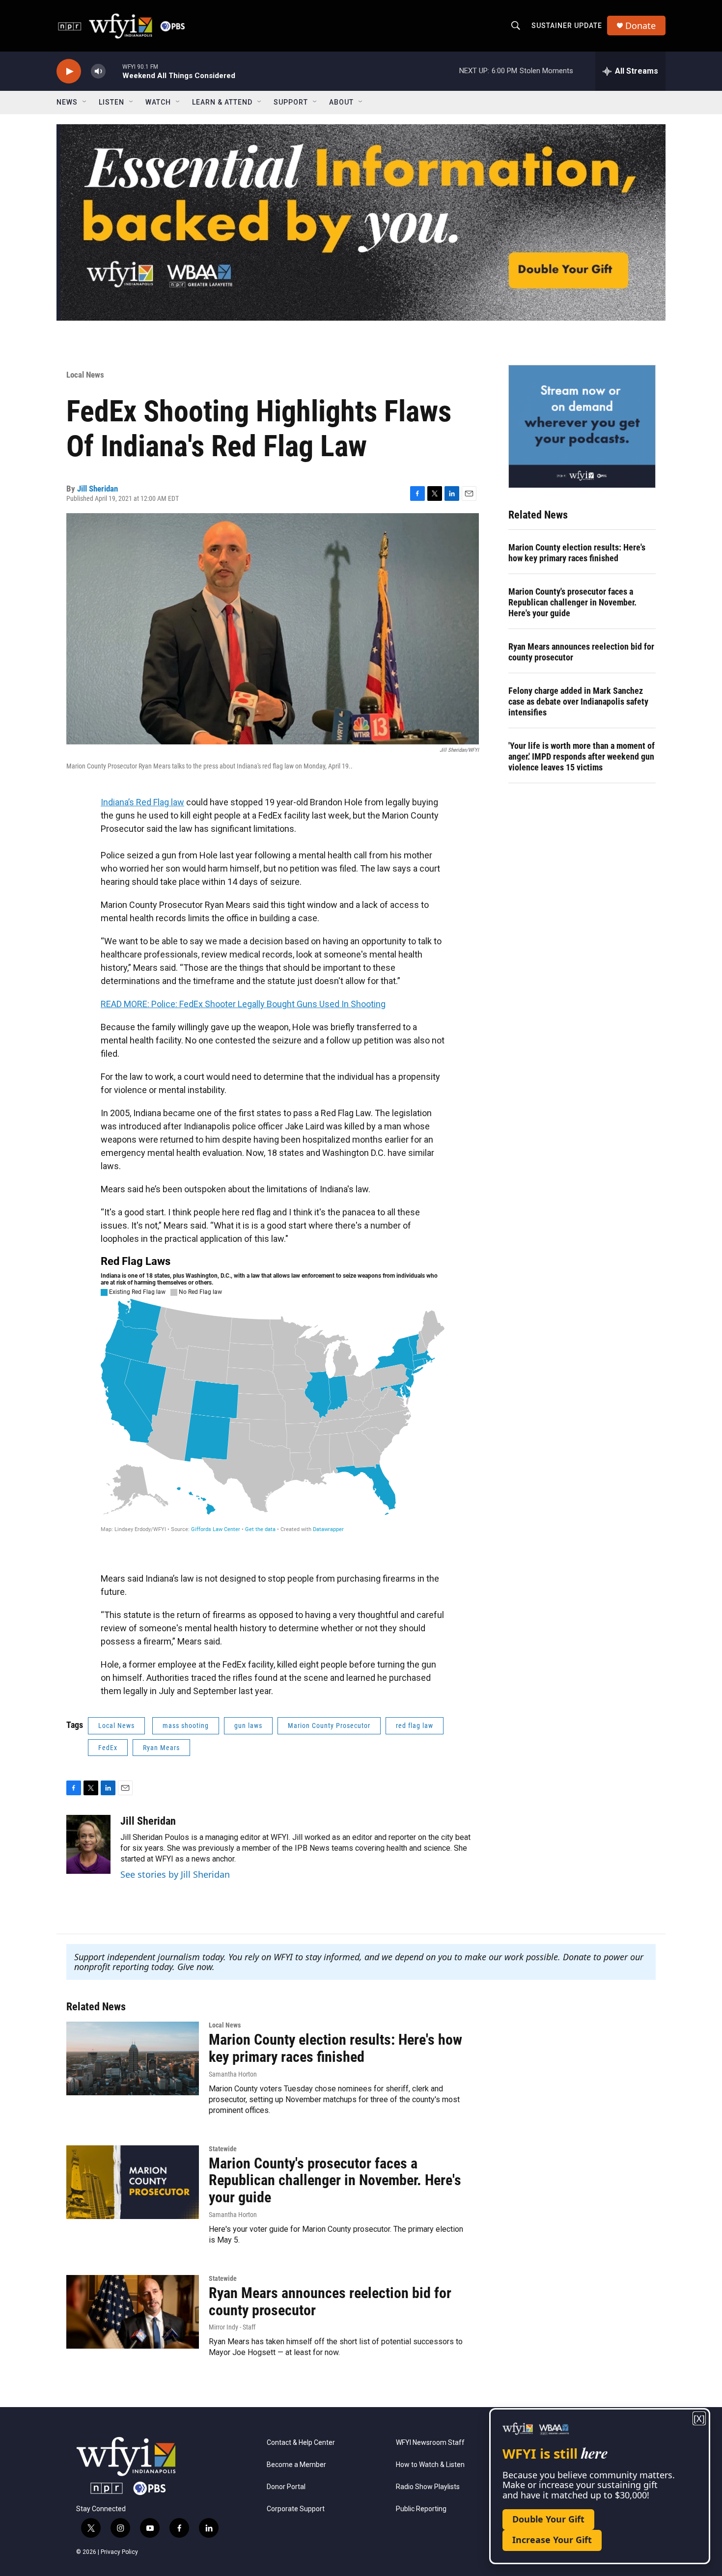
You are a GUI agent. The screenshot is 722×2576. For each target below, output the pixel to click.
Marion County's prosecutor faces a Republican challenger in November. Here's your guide (572, 602)
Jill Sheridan (97, 489)
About (341, 102)
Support (291, 102)
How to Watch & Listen (430, 2465)
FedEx (108, 1748)
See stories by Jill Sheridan (175, 1874)
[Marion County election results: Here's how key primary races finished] (133, 2058)
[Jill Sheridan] (88, 1844)
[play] (69, 71)
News (67, 102)
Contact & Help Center (301, 2443)
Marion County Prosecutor (329, 1726)
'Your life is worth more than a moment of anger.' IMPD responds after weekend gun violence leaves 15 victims (582, 756)
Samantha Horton (233, 2074)
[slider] (114, 71)
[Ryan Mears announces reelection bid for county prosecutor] (133, 2312)
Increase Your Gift (552, 2540)
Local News (85, 375)
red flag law (415, 1726)
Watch (158, 102)
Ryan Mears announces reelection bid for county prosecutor (581, 652)
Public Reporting (421, 2509)
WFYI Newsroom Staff (430, 2443)
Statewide (223, 2149)
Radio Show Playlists (428, 2487)
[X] (699, 2419)
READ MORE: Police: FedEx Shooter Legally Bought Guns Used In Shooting (243, 1004)
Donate (640, 26)
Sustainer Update (567, 26)
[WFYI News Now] (582, 426)
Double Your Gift (548, 2519)
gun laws (248, 1726)
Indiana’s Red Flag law (142, 802)
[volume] (98, 71)
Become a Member (296, 2465)
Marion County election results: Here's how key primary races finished (577, 553)
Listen (111, 102)
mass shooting (186, 1726)
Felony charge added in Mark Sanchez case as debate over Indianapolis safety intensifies (578, 701)
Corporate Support (296, 2509)
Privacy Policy (119, 2552)
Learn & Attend (222, 102)
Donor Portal (286, 2487)
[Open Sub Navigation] (85, 102)
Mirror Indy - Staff (232, 2327)
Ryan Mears (161, 1748)
